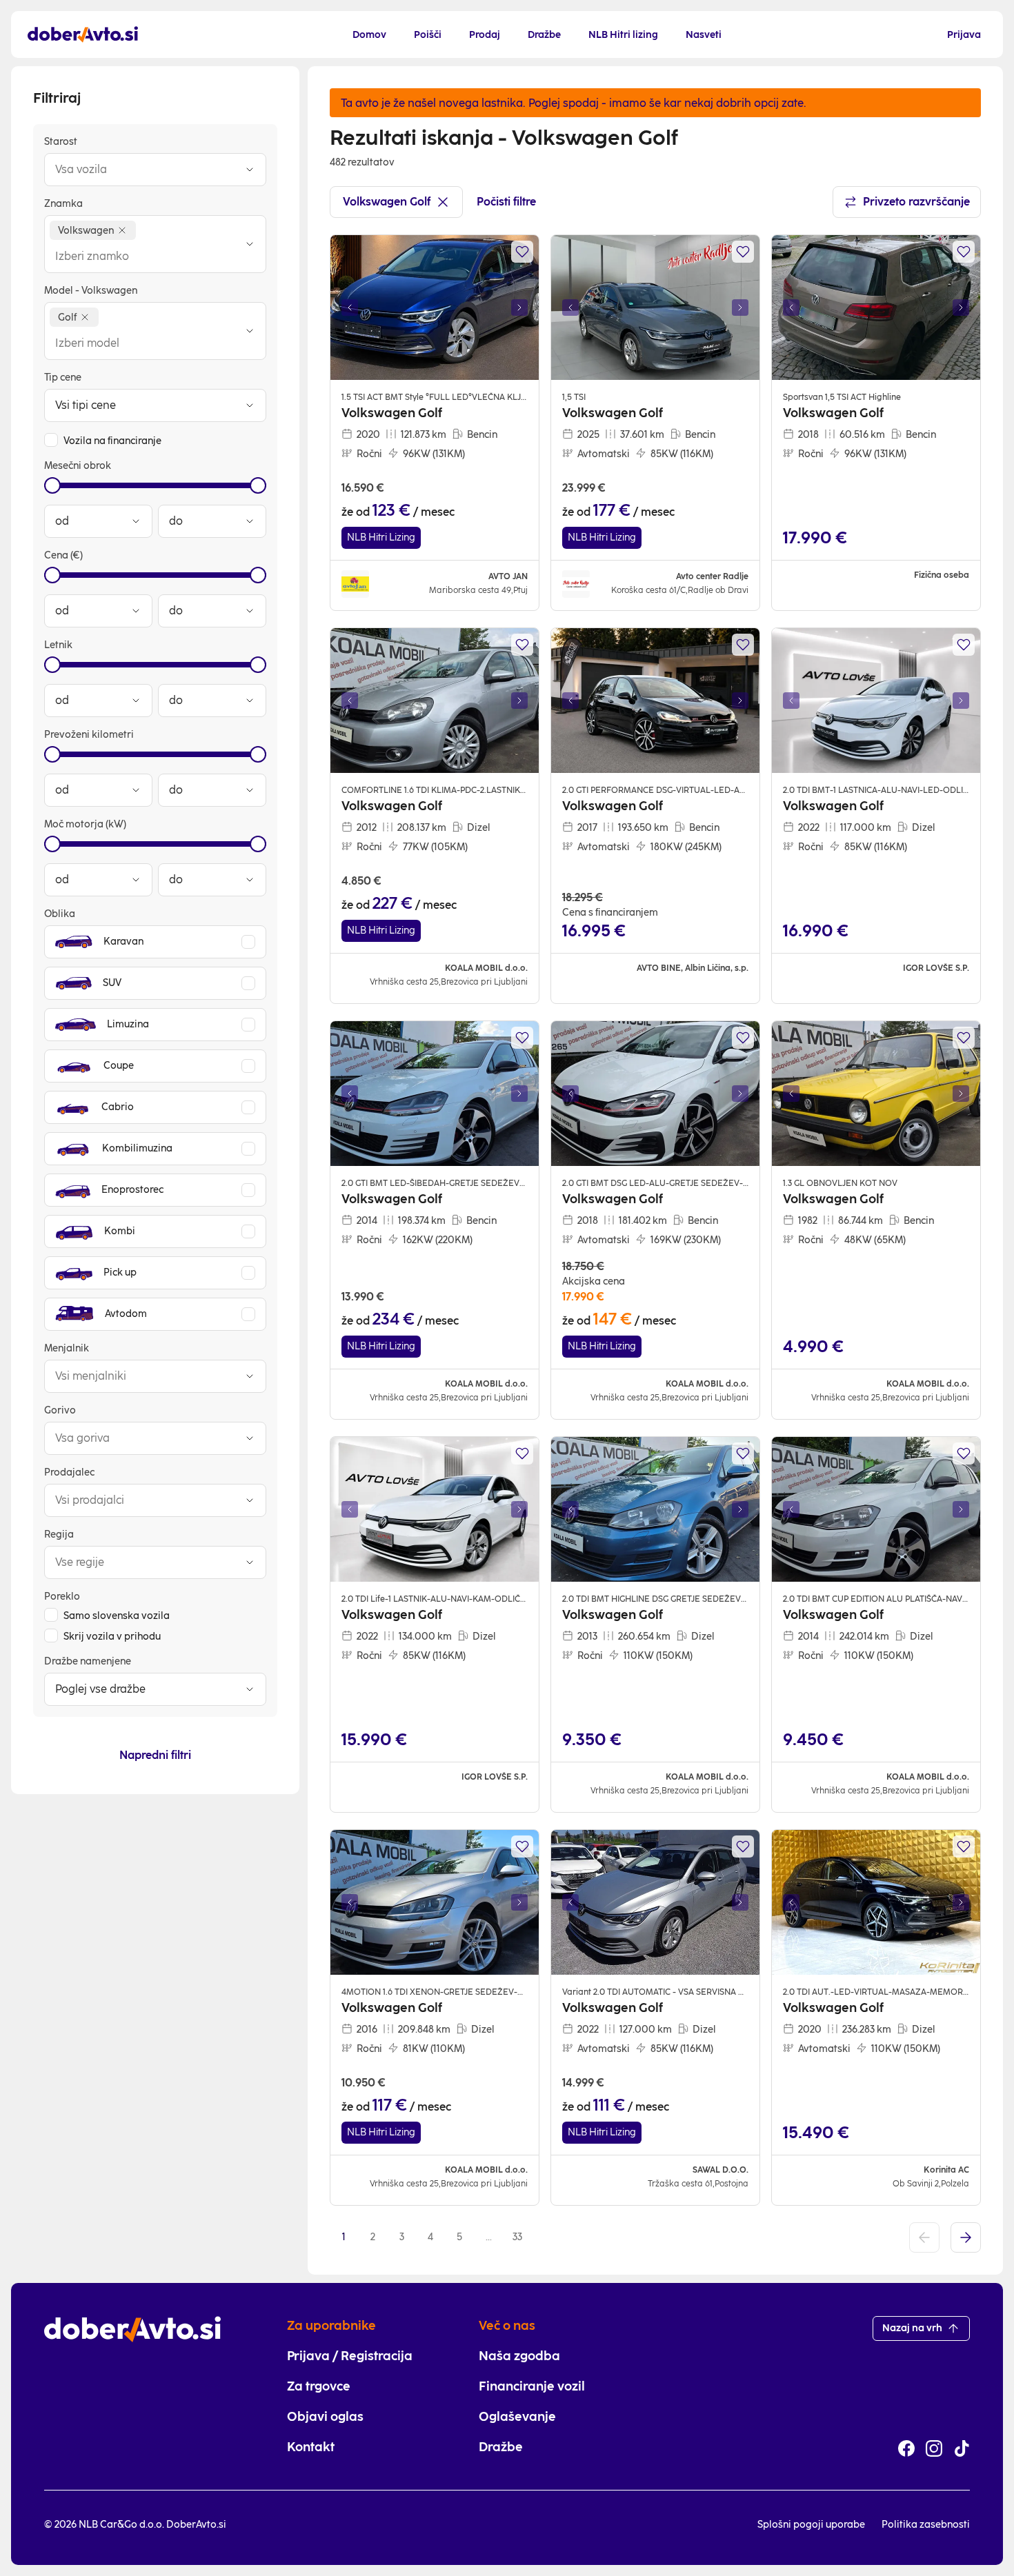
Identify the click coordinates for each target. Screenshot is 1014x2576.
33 (517, 2237)
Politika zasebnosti (926, 2525)
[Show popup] (250, 170)
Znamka (63, 204)
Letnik (58, 645)
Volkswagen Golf (387, 202)
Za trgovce (319, 2386)
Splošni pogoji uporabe (811, 2525)
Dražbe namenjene (88, 1661)
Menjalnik (67, 1348)
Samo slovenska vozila (117, 1616)
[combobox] (141, 170)
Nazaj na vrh (912, 2328)
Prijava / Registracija (350, 2356)
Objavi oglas (325, 2417)
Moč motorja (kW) (85, 824)
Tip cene (63, 378)
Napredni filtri (155, 1755)
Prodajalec (69, 1472)
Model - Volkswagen (91, 291)
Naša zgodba (519, 2356)
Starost (61, 142)
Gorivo (60, 1410)
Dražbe (501, 2447)
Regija (59, 1534)
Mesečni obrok (78, 466)
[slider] (52, 485)
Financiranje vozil (532, 2386)
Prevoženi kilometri (89, 735)
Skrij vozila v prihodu (112, 1637)
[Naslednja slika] (519, 308)
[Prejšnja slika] (350, 308)
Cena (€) (63, 555)
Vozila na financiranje (112, 441)
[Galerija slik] (435, 308)
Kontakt (311, 2447)
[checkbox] (51, 440)
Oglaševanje (517, 2417)
